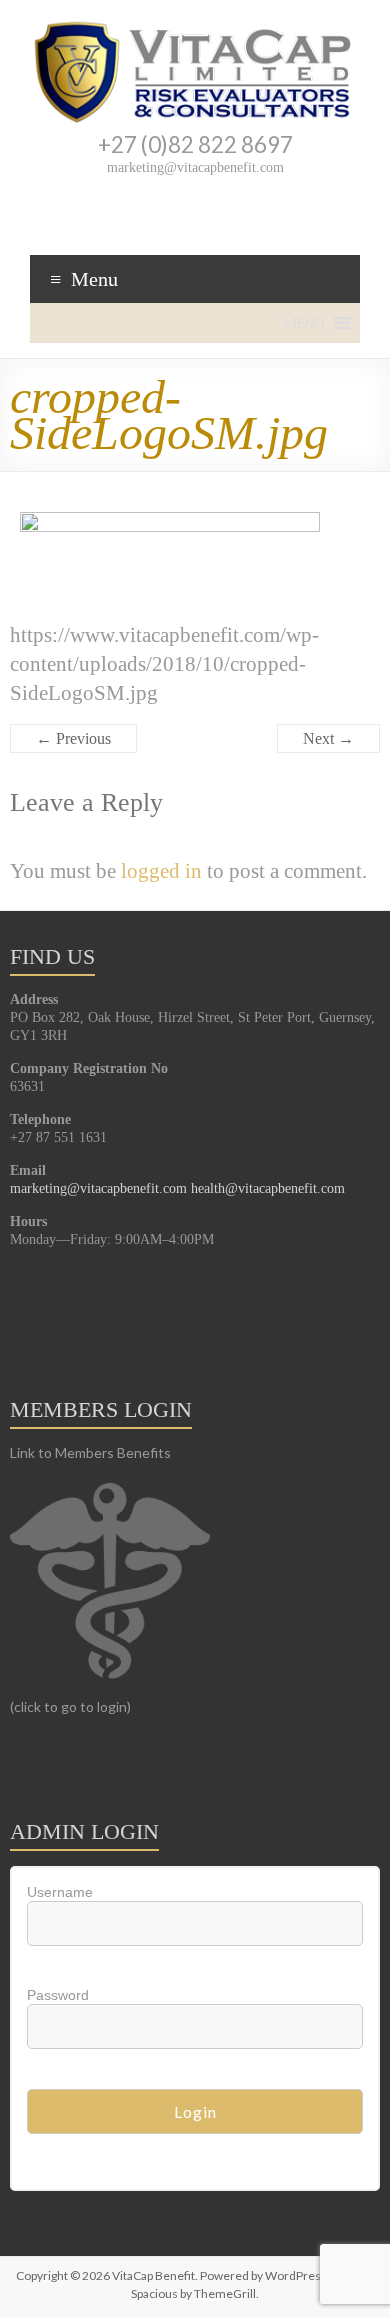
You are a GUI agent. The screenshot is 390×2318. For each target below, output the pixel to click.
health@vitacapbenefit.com (268, 1188)
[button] (305, 323)
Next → (328, 738)
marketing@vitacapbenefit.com (98, 1188)
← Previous (73, 738)
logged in (161, 870)
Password (58, 1995)
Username (60, 1892)
